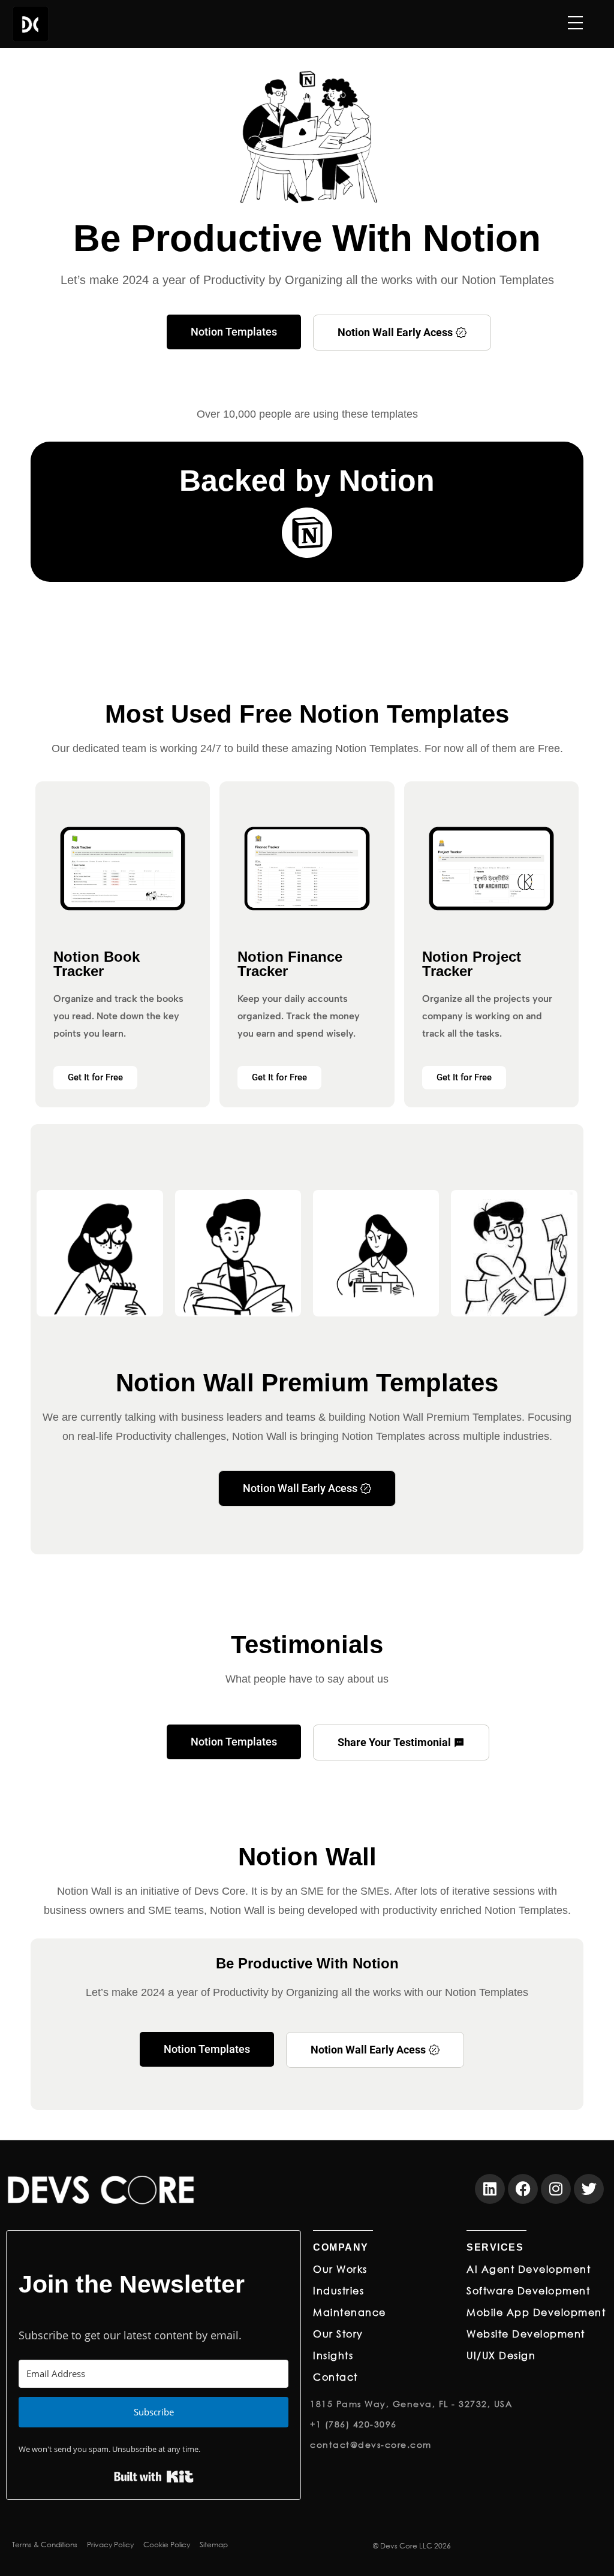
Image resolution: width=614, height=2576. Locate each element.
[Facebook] (523, 2189)
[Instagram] (556, 2189)
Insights (333, 2355)
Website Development (526, 2334)
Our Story (338, 2334)
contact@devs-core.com (371, 2444)
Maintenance (350, 2312)
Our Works (340, 2269)
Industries (338, 2290)
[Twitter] (589, 2189)
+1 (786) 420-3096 (353, 2424)
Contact (335, 2377)
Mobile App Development (536, 2312)
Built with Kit (154, 2477)
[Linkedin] (490, 2189)
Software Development (528, 2290)
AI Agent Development (529, 2269)
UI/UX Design (501, 2355)
